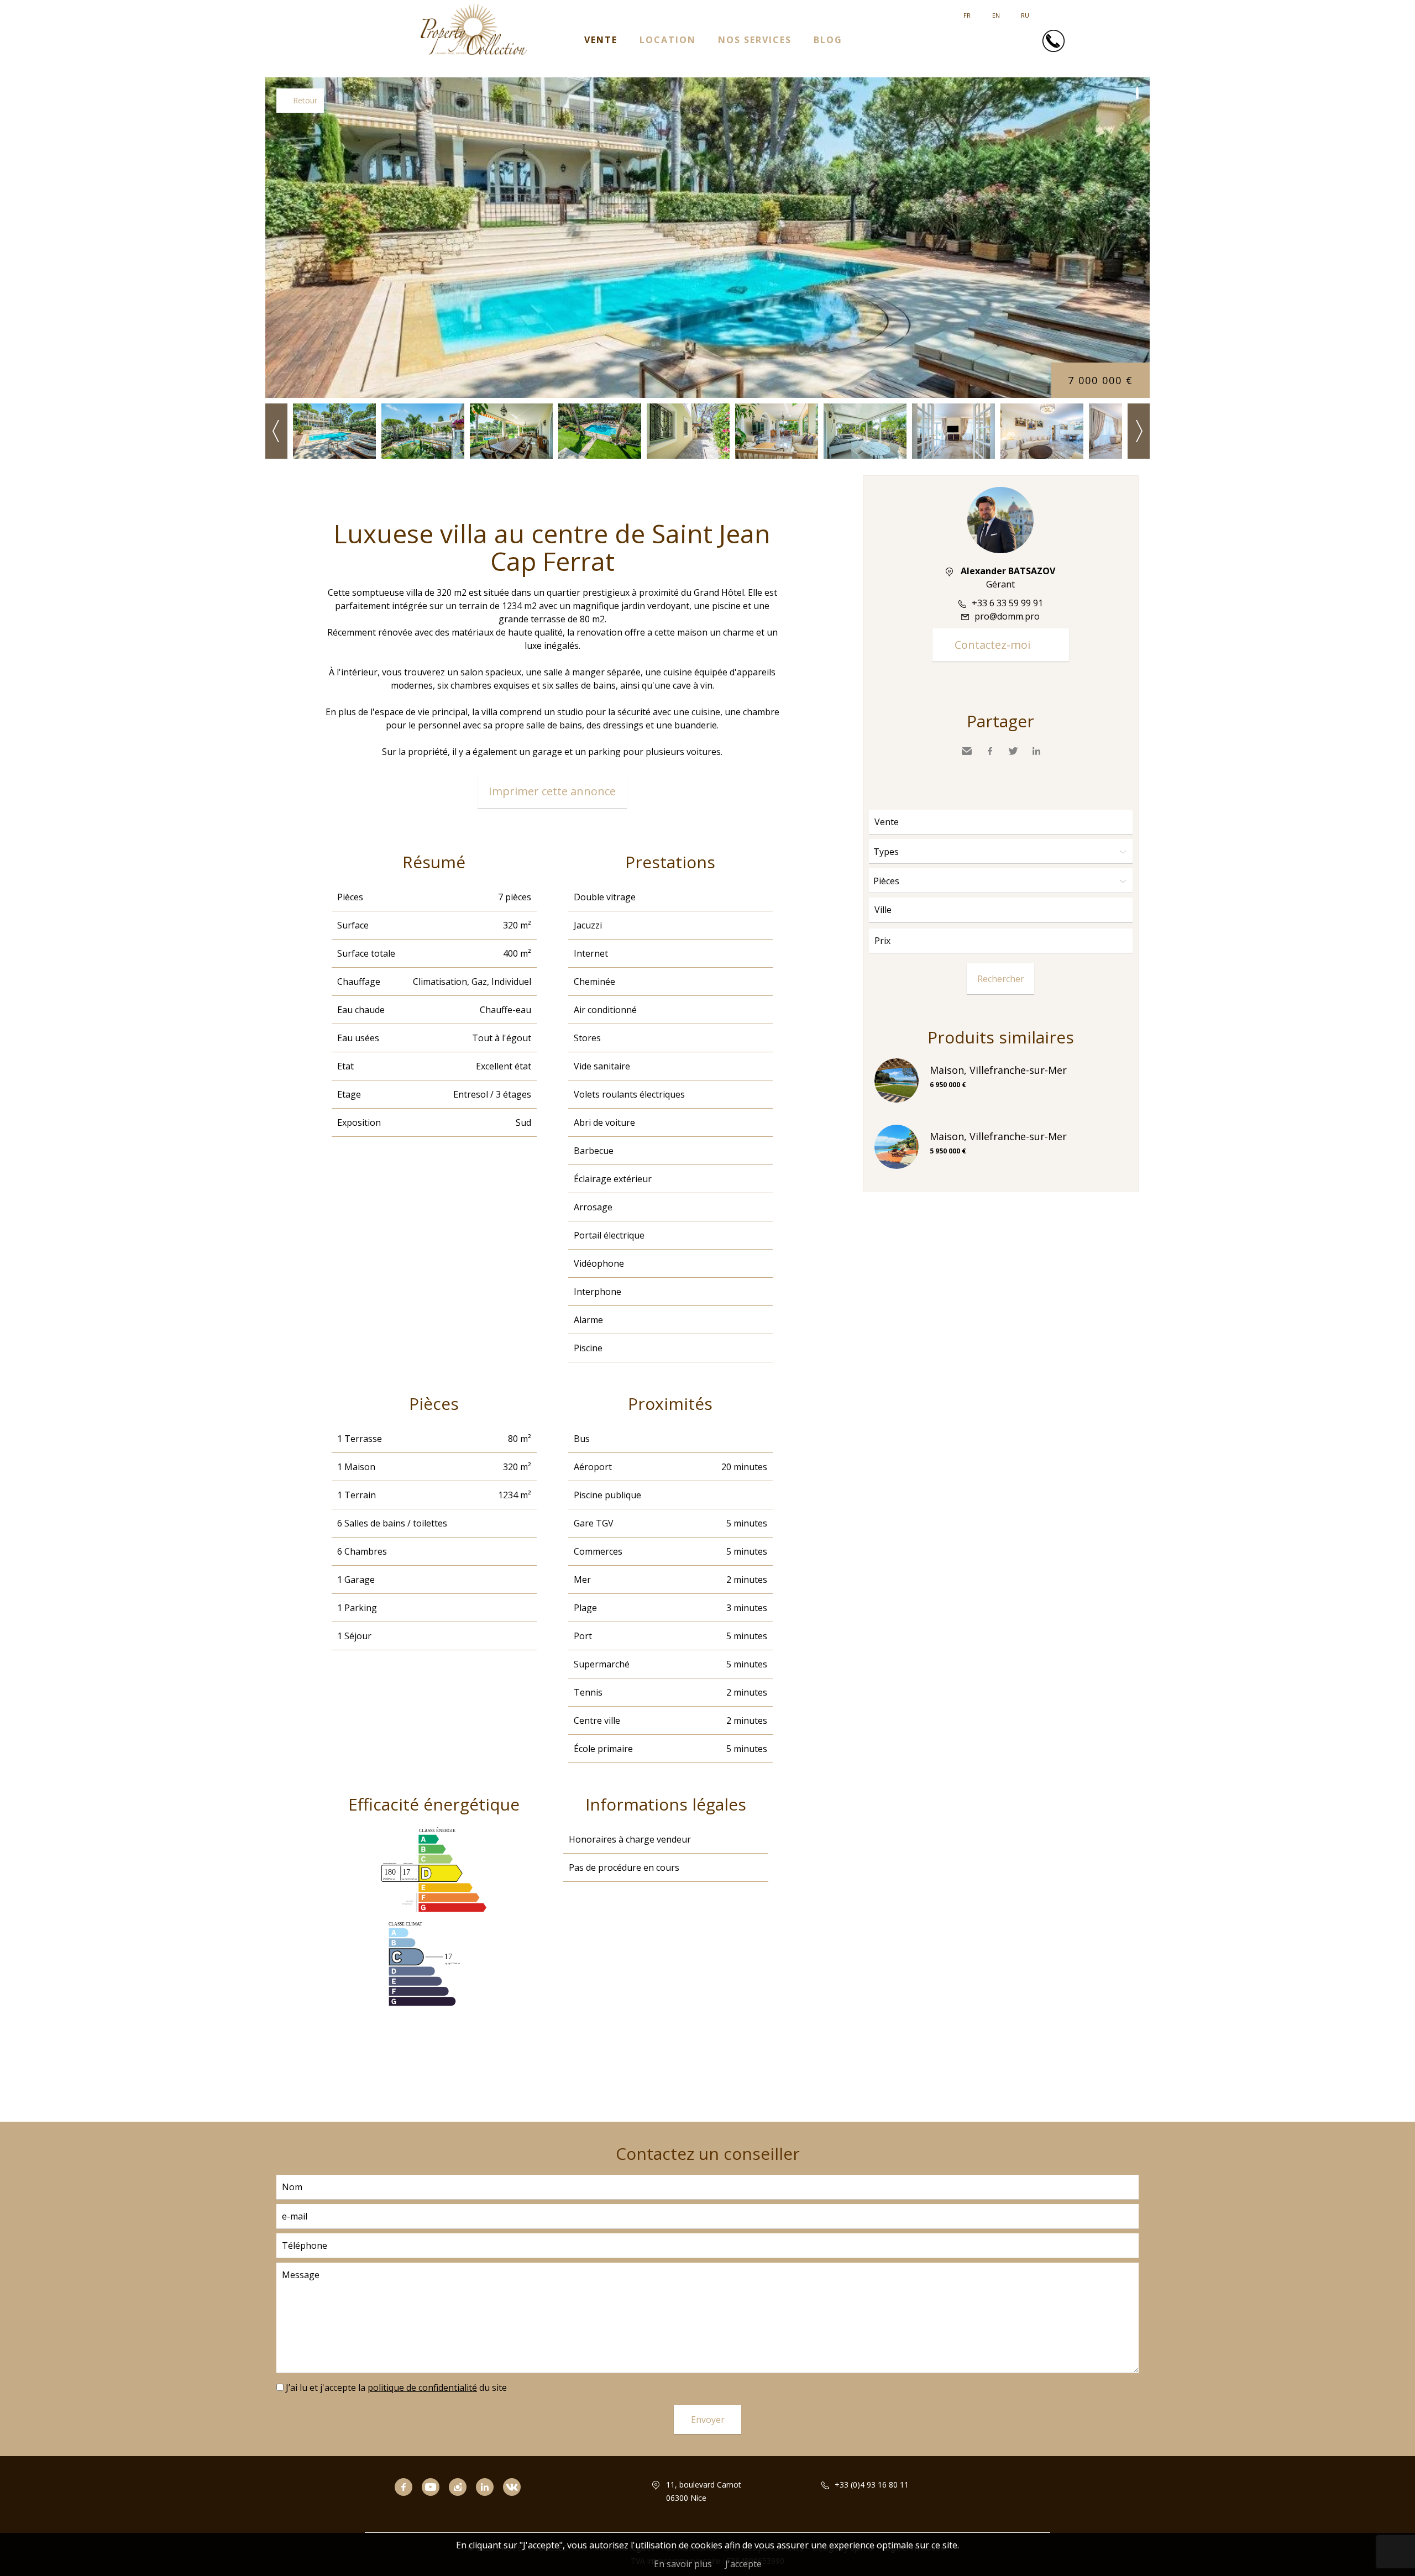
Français (967, 11)
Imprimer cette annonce (552, 791)
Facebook (990, 751)
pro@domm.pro (1007, 616)
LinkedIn (1036, 751)
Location (668, 40)
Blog (828, 40)
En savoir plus (683, 2564)
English (996, 11)
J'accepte (743, 2564)
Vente (601, 40)
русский (1025, 11)
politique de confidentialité (422, 2388)
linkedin (489, 2502)
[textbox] (1003, 910)
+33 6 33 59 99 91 (1007, 603)
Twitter (1013, 751)
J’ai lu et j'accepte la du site (396, 2388)
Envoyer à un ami (967, 751)
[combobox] (1001, 910)
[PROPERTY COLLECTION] (473, 52)
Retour (305, 100)
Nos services (755, 40)
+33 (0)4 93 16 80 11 (872, 2485)
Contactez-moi (992, 645)
